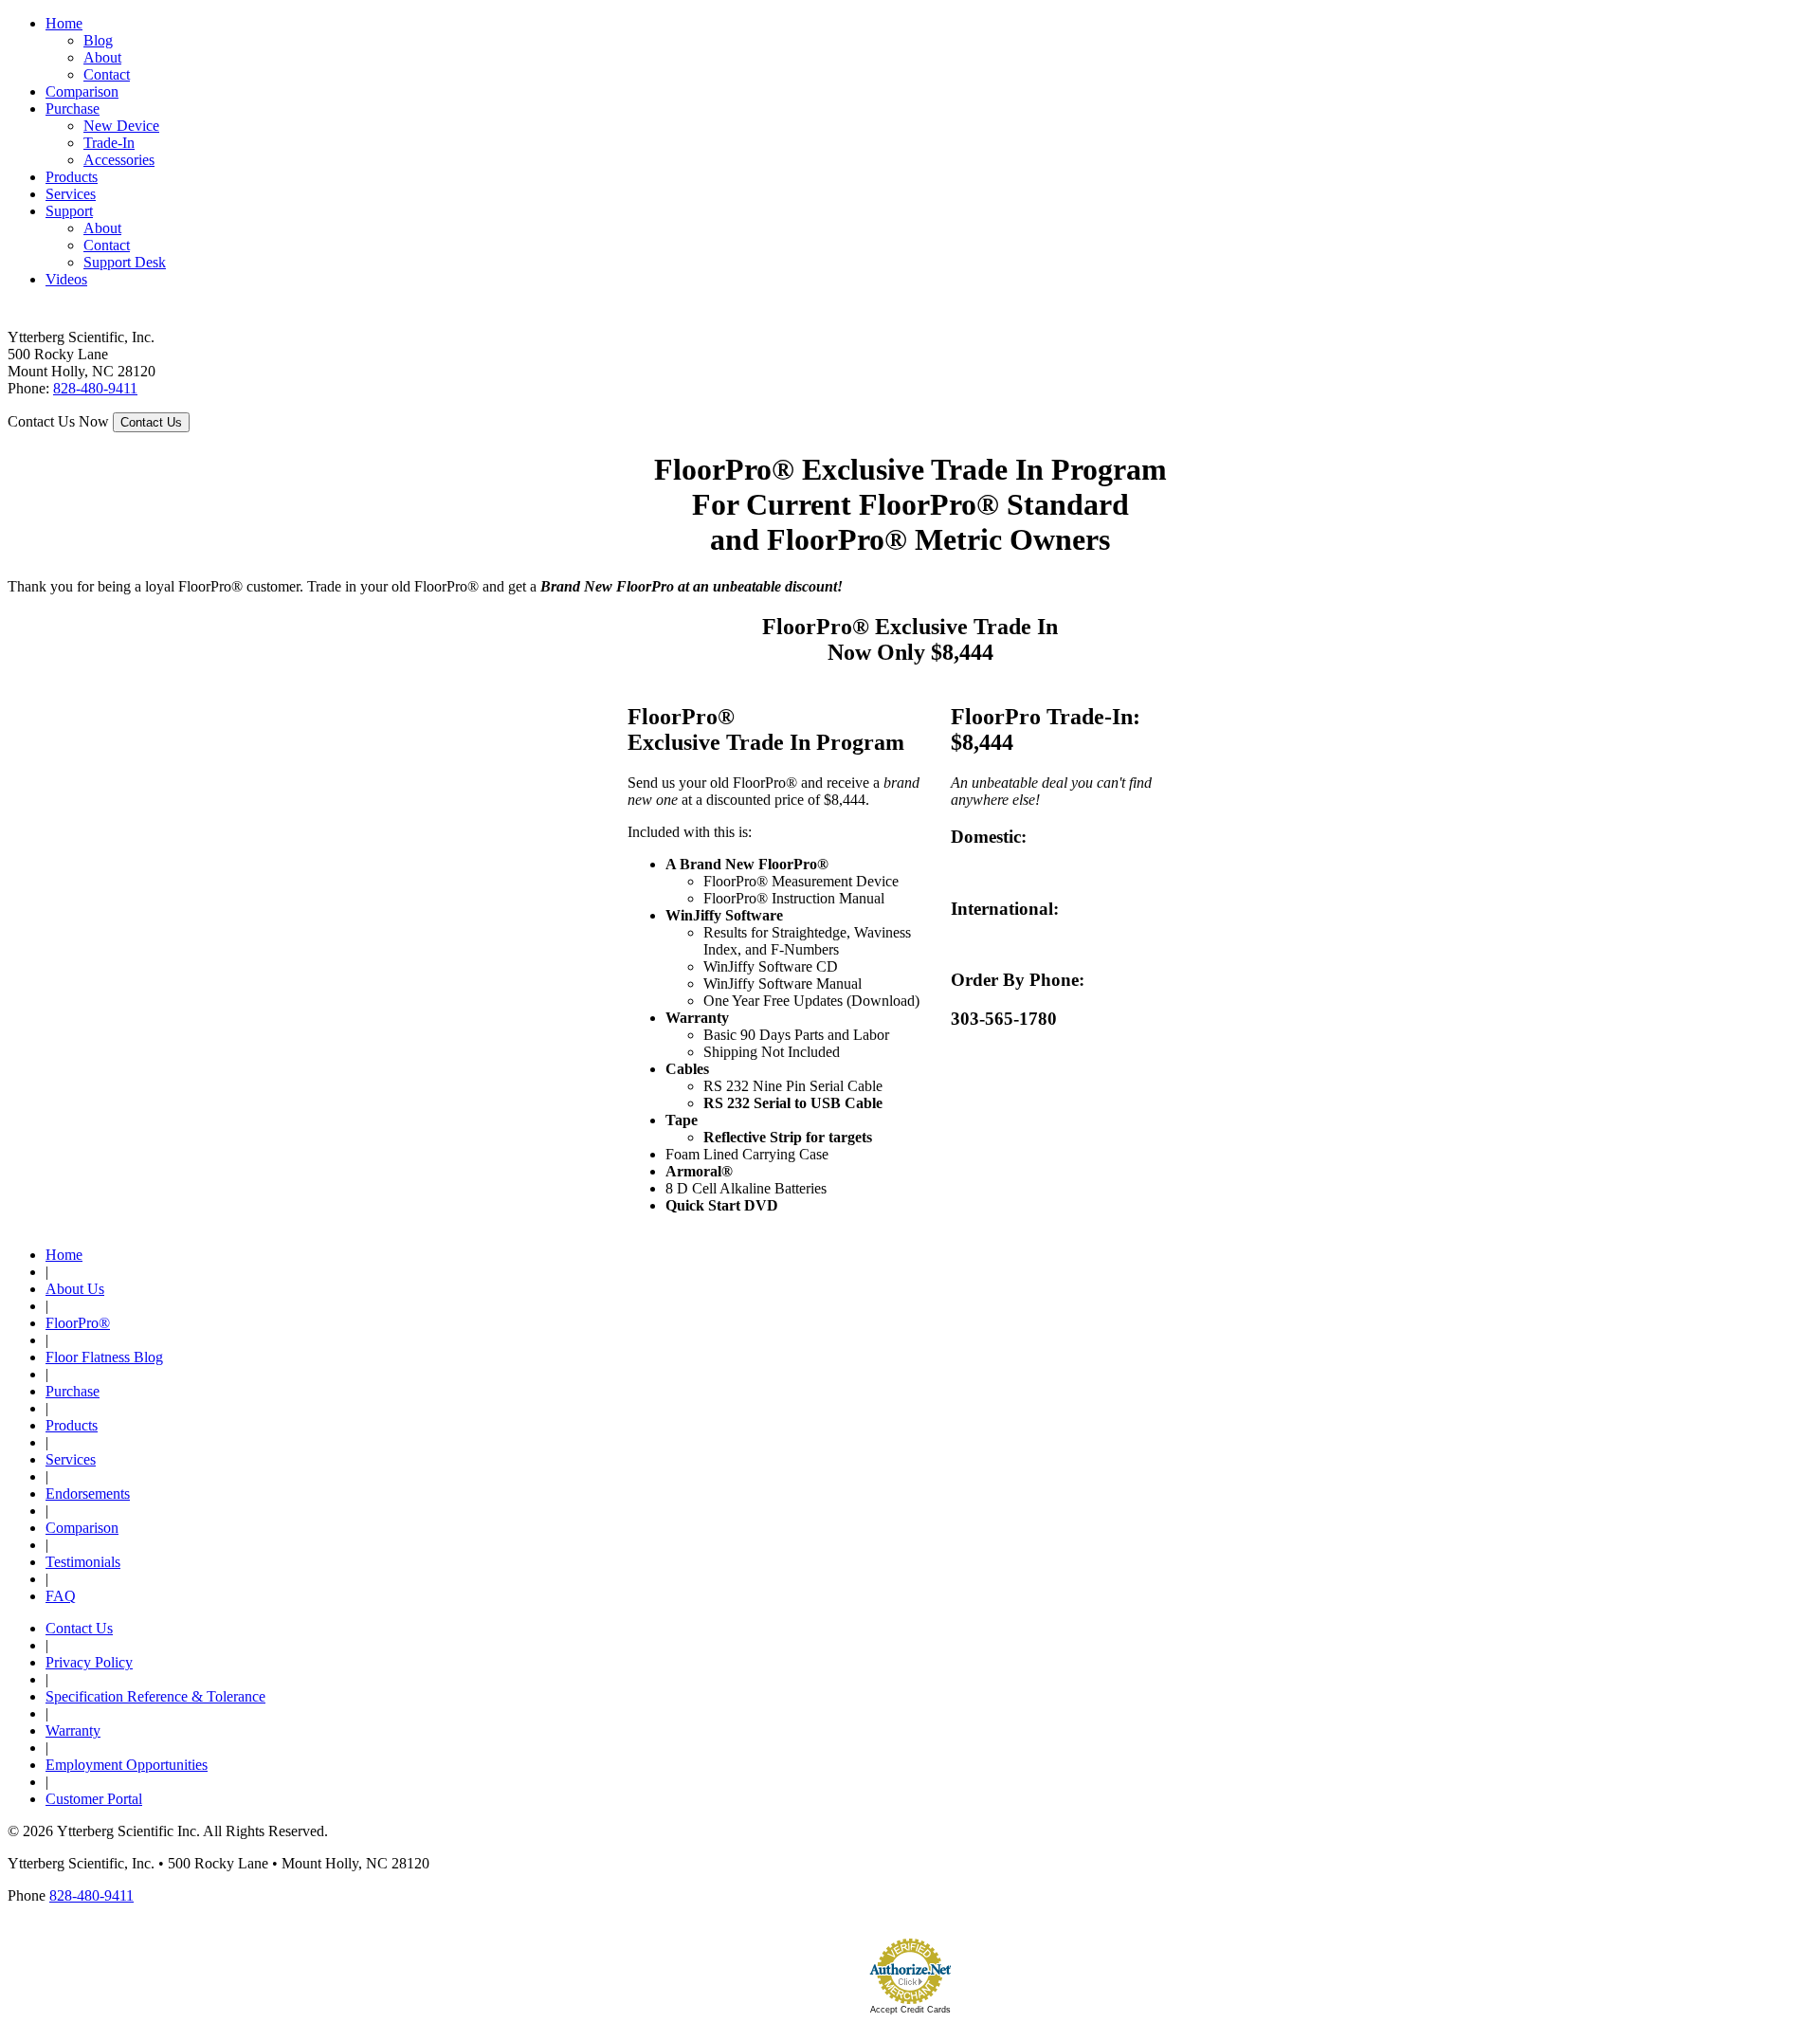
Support (69, 211)
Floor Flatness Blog (104, 1357)
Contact (107, 74)
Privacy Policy (89, 1662)
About (102, 57)
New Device (121, 126)
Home (64, 23)
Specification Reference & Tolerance (155, 1696)
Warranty (73, 1731)
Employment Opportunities (127, 1765)
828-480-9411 (95, 388)
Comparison (82, 91)
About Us (75, 1289)
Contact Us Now (58, 421)
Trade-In (109, 143)
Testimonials (83, 1562)
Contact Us (79, 1628)
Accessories (119, 160)
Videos (66, 279)
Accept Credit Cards (910, 2010)
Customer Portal (94, 1799)
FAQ (61, 1596)
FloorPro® (78, 1323)
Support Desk (125, 262)
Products (72, 177)
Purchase (73, 109)
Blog (98, 40)
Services (71, 194)
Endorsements (88, 1494)
